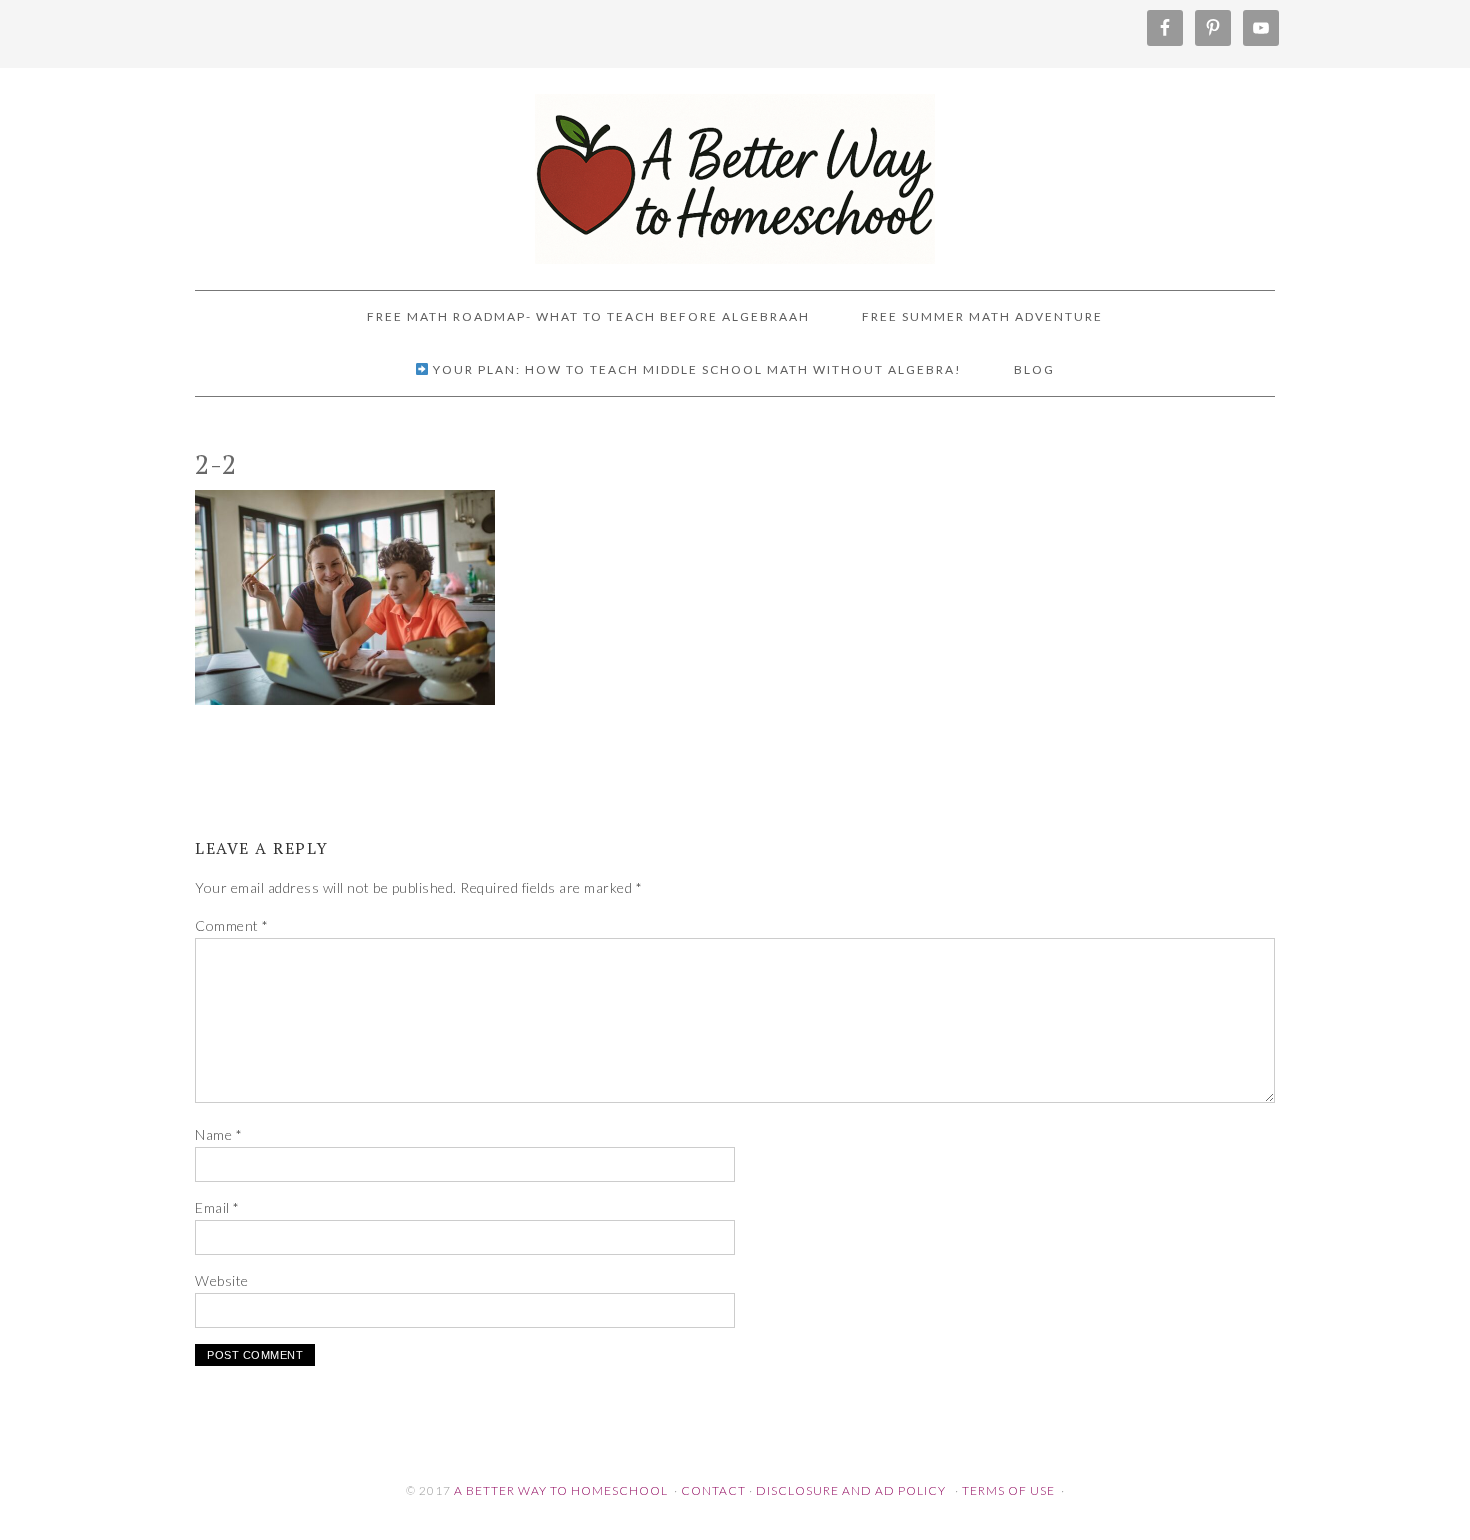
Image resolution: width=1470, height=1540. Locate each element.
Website (222, 1280)
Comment (232, 925)
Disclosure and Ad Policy (851, 1490)
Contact (713, 1490)
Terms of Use (1008, 1490)
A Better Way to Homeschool (735, 170)
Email (217, 1207)
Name (218, 1134)
